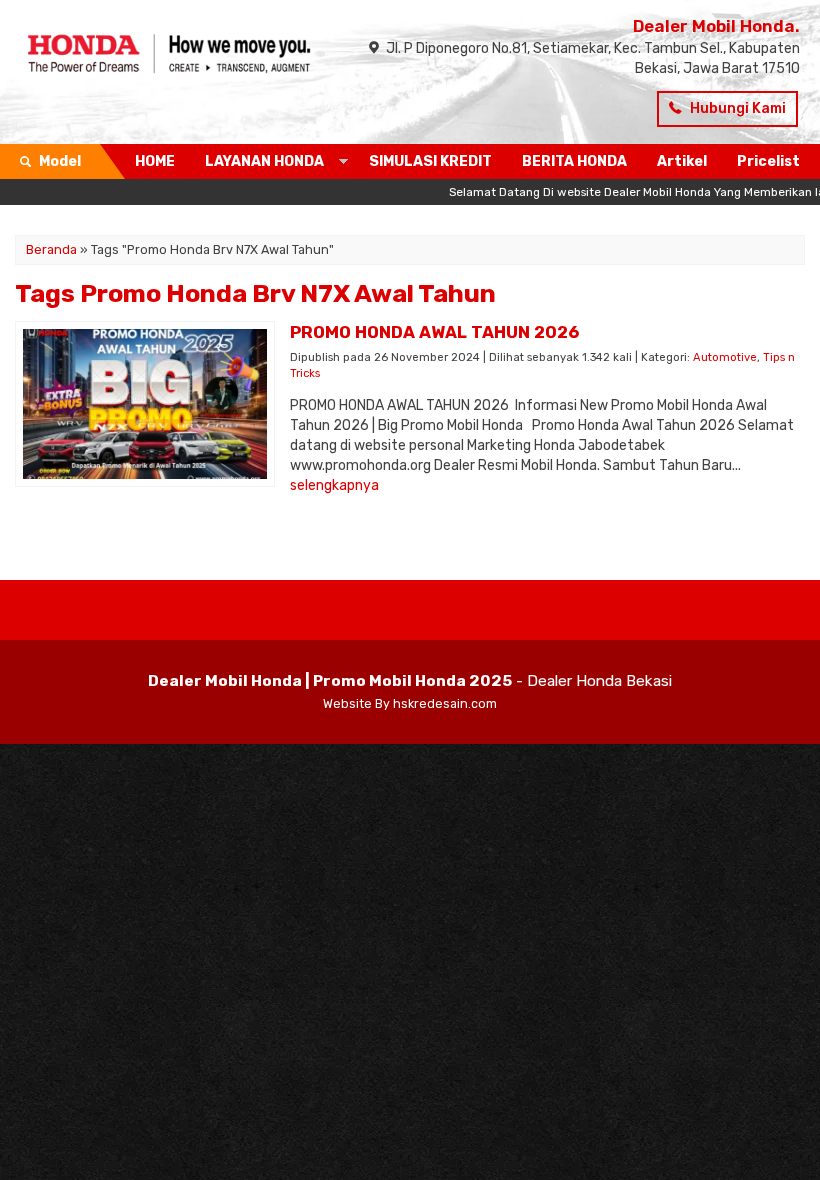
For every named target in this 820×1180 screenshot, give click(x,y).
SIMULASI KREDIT (430, 161)
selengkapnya (334, 485)
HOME (155, 161)
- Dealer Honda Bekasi (410, 681)
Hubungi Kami (736, 108)
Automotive (725, 357)
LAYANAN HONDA (264, 161)
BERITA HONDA (574, 161)
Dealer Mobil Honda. (716, 26)
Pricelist (768, 161)
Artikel (682, 161)
